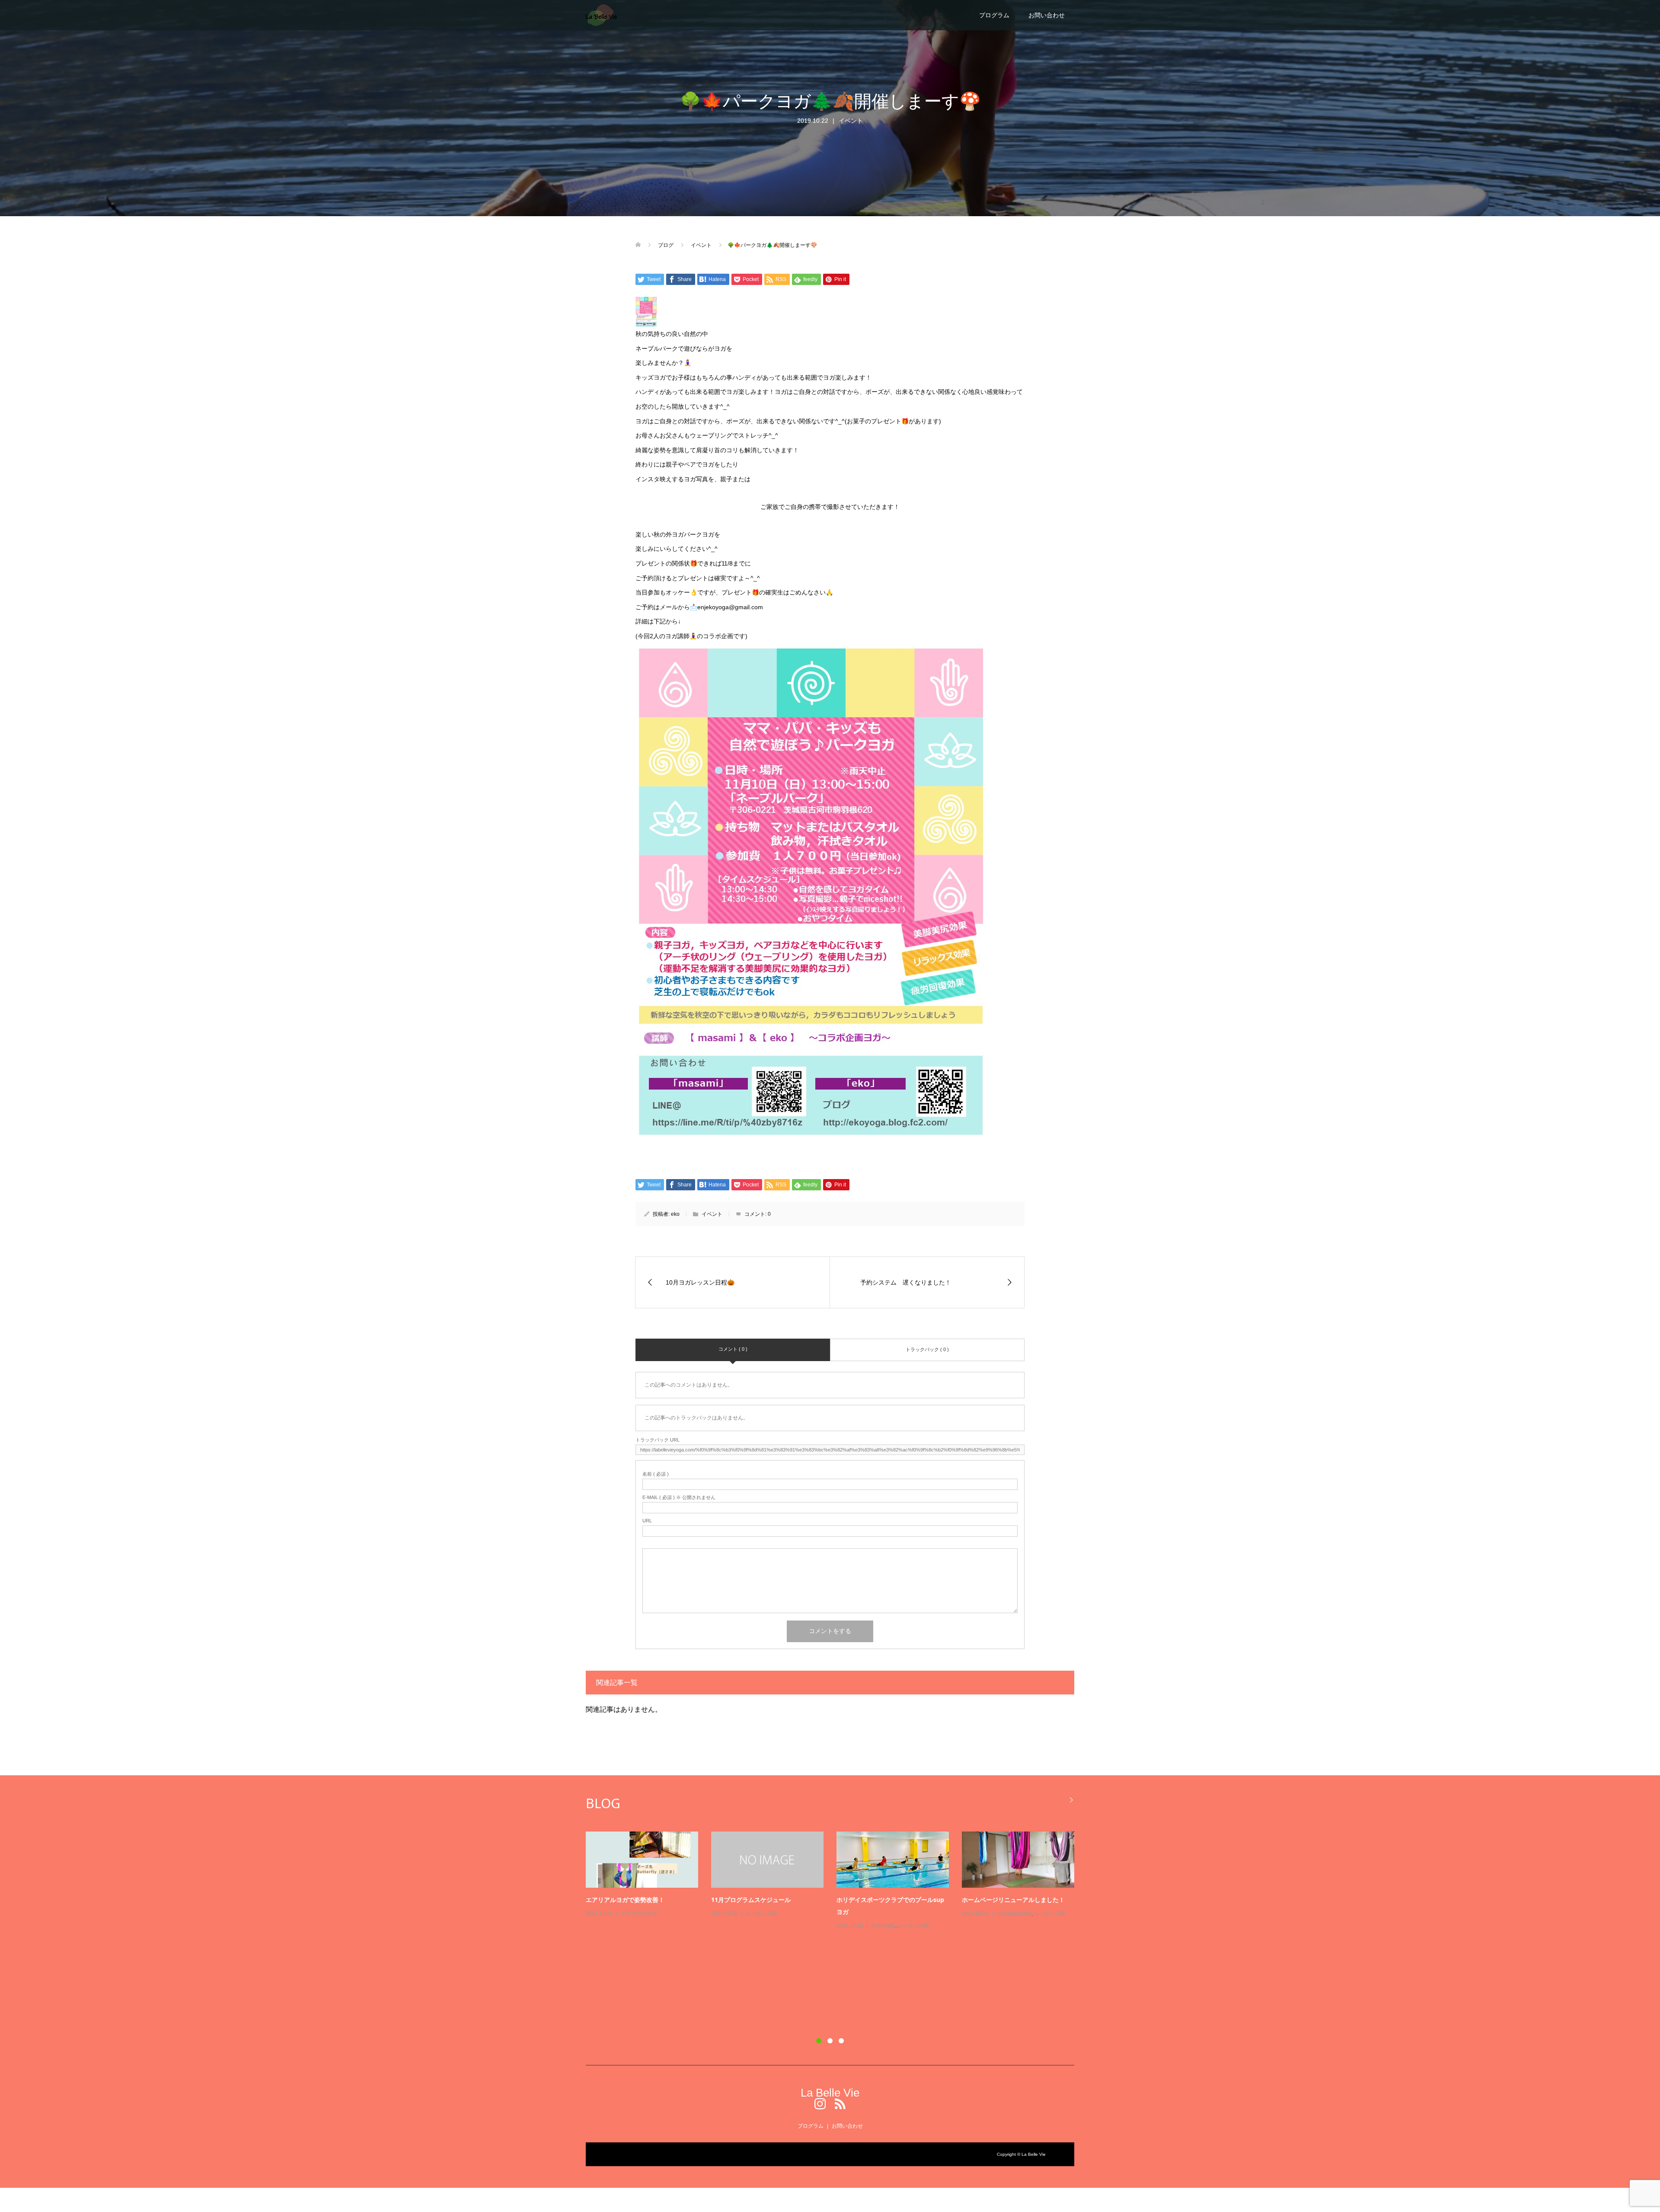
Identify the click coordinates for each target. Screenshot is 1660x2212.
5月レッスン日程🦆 (988, 1987)
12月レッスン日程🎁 (614, 1900)
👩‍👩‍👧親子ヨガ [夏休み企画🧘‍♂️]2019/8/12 (763, 1900)
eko (675, 1214)
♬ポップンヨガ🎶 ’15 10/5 (874, 1987)
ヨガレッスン (636, 1914)
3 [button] (841, 2041)
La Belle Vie (830, 2093)
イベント (851, 121)
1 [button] (819, 2041)
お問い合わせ (1047, 15)
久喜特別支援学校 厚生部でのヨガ (1008, 1900)
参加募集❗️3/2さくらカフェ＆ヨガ (634, 1987)
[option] (836, 1925)
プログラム (994, 15)
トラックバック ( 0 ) (927, 1349)
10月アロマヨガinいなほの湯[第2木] (886, 1900)
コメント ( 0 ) (733, 1349)
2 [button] (830, 2041)
